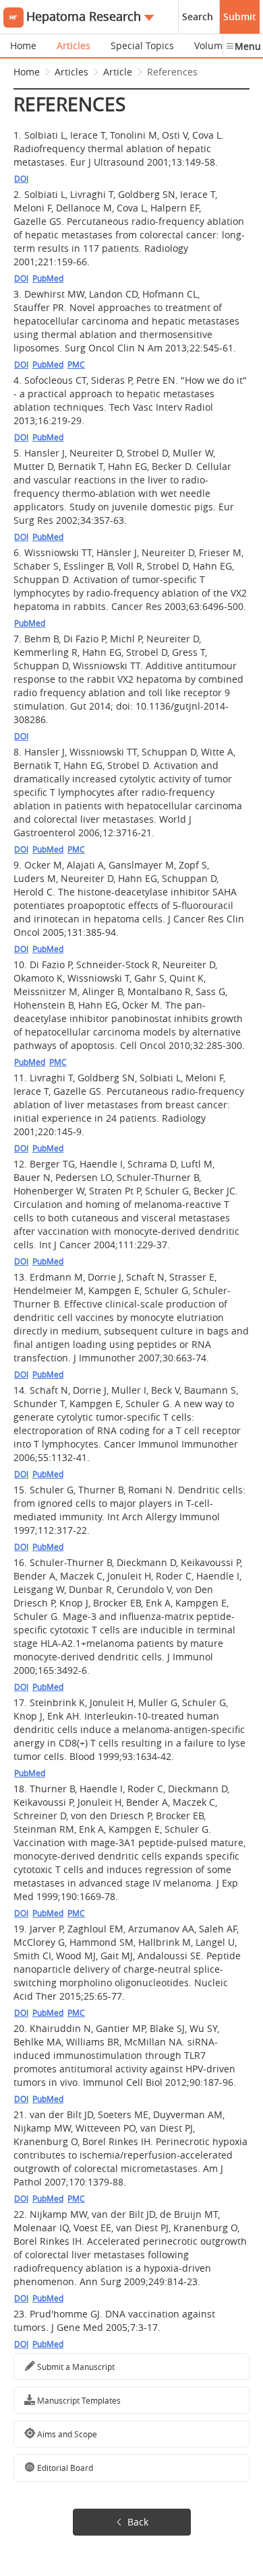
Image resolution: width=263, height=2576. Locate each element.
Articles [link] (71, 72)
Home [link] (27, 72)
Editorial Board (64, 2468)
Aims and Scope (66, 2434)
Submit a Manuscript (75, 2367)
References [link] (172, 72)
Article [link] (118, 72)
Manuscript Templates (78, 2400)
